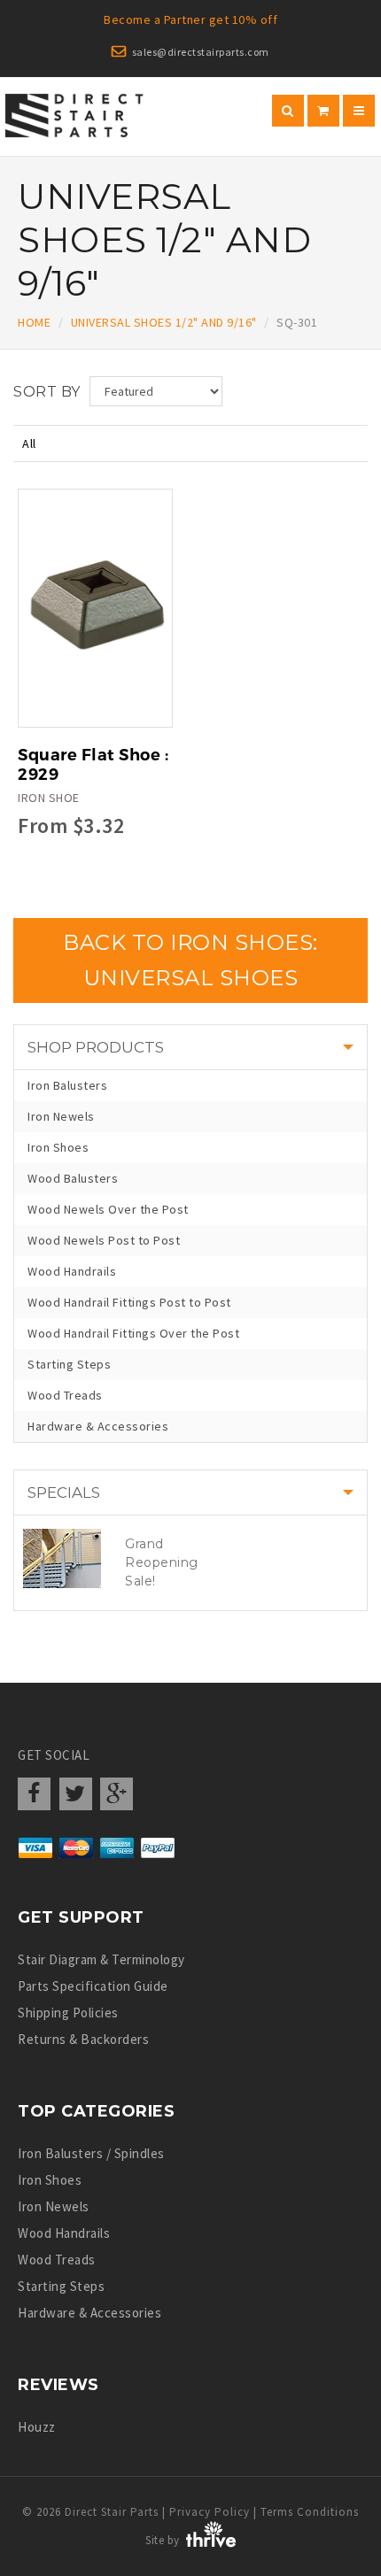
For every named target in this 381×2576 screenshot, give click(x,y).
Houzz (37, 2427)
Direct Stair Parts (112, 2512)
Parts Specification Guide (93, 1986)
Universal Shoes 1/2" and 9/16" (164, 322)
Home (34, 322)
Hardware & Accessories (98, 1426)
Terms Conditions (310, 2512)
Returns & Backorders (83, 2039)
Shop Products (96, 1047)
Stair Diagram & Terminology (101, 1959)
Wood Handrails (72, 1271)
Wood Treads (65, 1395)
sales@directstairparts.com (201, 52)
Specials (64, 1492)
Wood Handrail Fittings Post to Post (129, 1302)
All (29, 443)
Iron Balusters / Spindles (91, 2153)
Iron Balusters (67, 1085)
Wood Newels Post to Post (104, 1240)
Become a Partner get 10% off (190, 19)
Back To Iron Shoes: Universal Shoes (190, 960)
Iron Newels (61, 1116)
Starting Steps (69, 1364)
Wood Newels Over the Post (108, 1209)
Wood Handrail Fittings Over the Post (133, 1333)
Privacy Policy (210, 2512)
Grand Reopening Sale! (162, 1562)
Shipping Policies (68, 2013)
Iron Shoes (58, 1147)
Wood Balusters (73, 1178)
